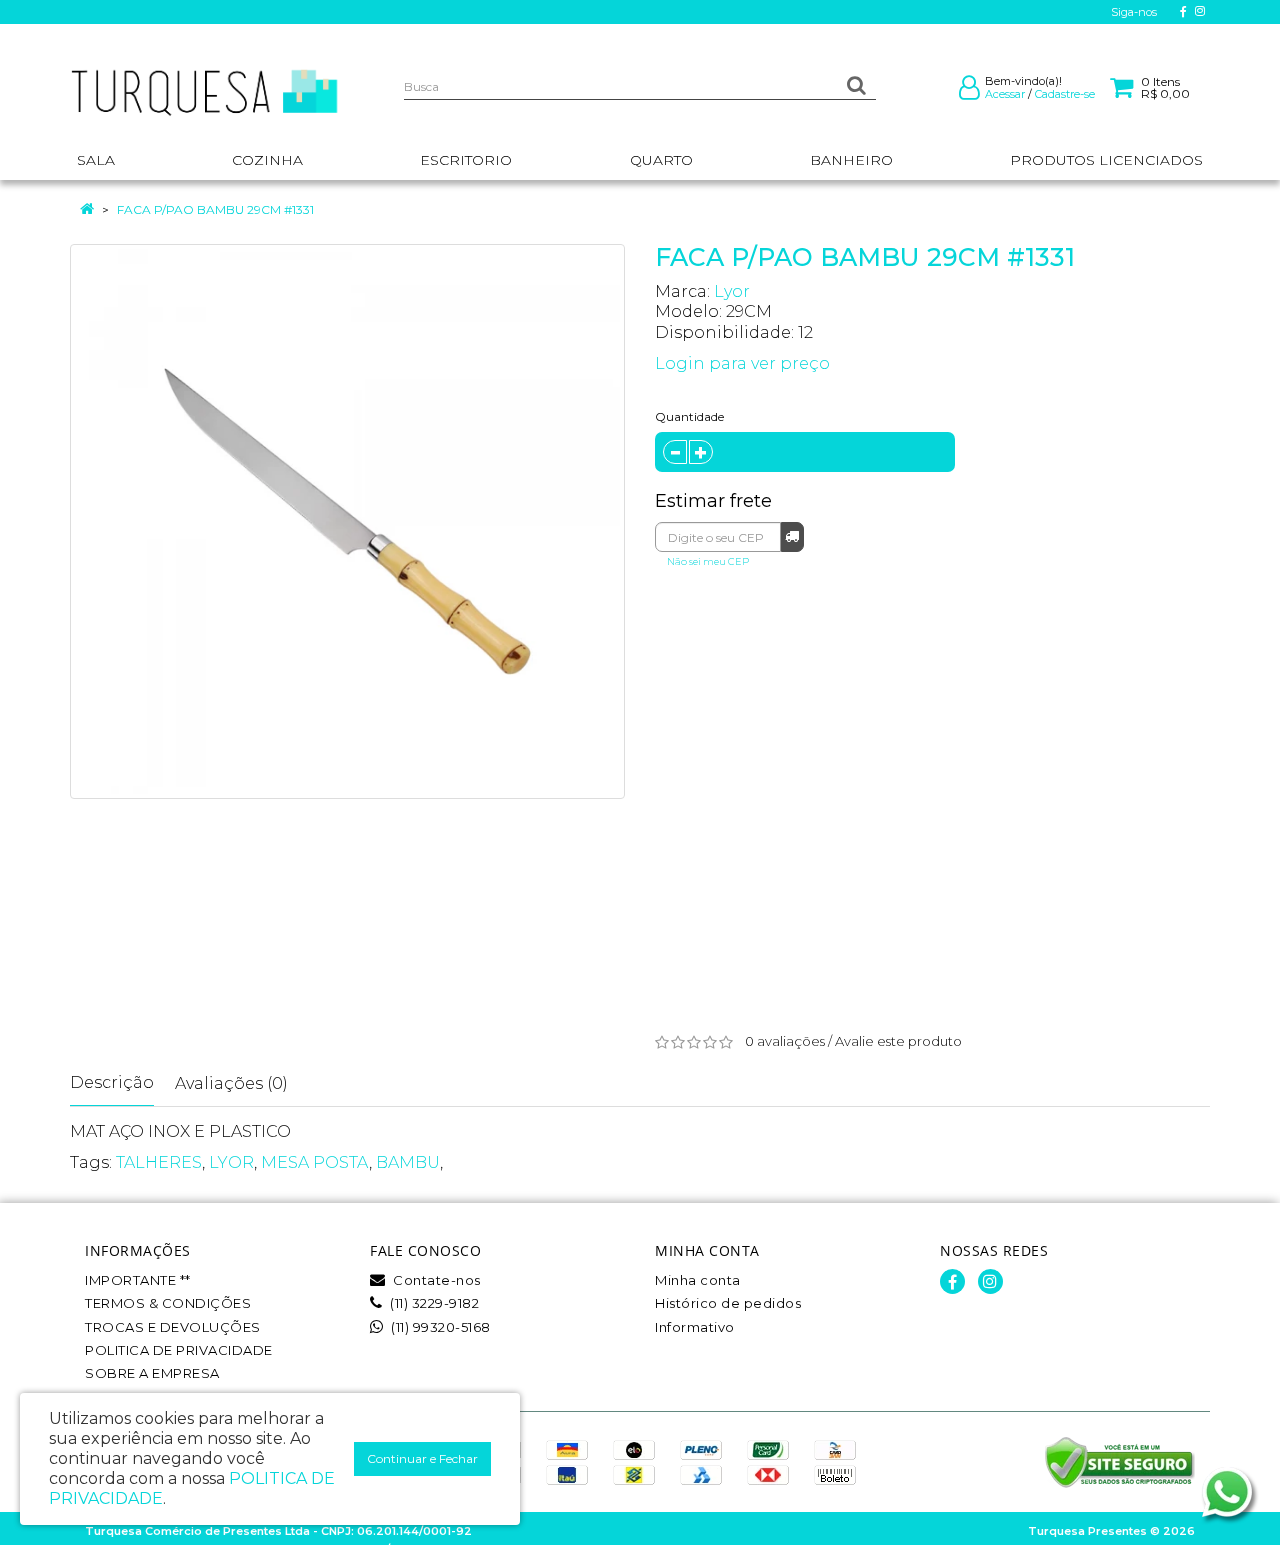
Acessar (1005, 94)
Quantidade (689, 416)
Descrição (112, 1082)
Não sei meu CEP (708, 561)
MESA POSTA (315, 1162)
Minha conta (698, 1280)
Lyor (732, 291)
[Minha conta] (969, 92)
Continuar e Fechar (422, 1458)
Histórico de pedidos (728, 1303)
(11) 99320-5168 (439, 1327)
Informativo (695, 1327)
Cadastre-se (1065, 94)
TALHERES (159, 1162)
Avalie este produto (898, 1041)
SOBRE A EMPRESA (152, 1373)
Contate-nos (435, 1280)
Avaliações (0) (231, 1083)
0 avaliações (785, 1041)
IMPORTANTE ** (138, 1280)
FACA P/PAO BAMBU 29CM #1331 (215, 209)
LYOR (231, 1162)
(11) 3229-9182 (433, 1303)
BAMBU (408, 1162)
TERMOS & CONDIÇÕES (168, 1303)
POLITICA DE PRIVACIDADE (179, 1350)
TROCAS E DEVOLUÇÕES (173, 1327)
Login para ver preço (742, 363)
